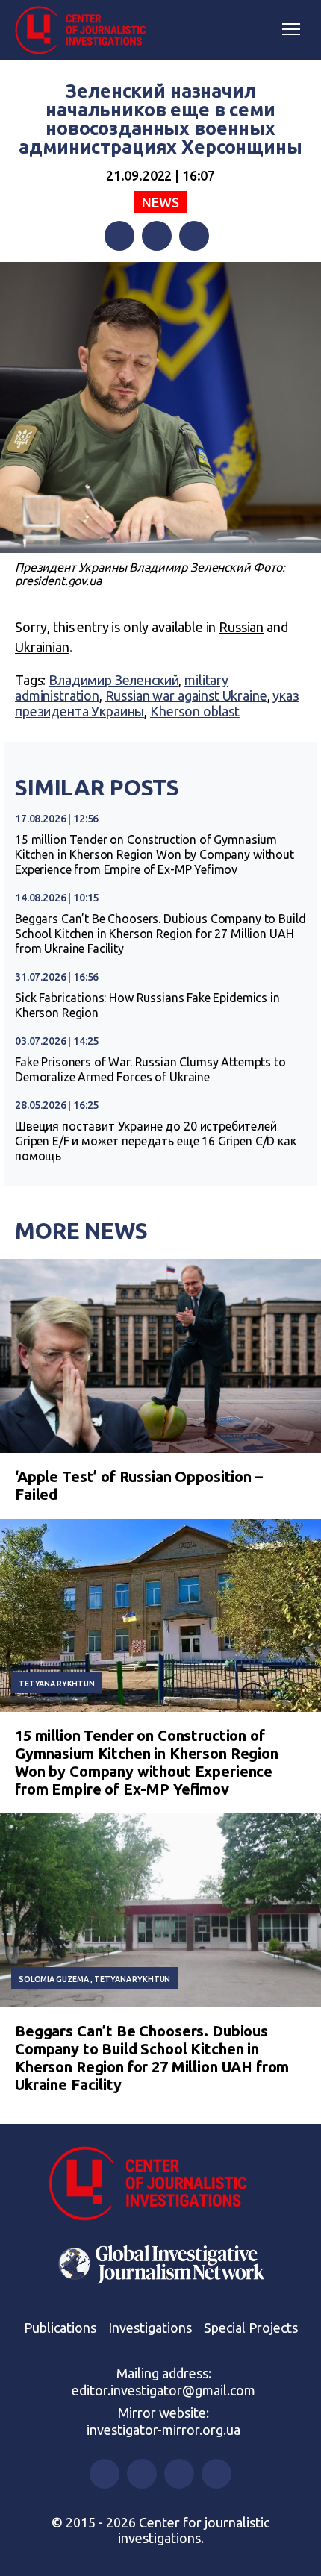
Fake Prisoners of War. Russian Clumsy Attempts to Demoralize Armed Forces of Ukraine (150, 1069)
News (160, 202)
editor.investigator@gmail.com (163, 2390)
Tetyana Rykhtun (57, 1684)
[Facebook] (119, 236)
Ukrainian (42, 647)
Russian (241, 627)
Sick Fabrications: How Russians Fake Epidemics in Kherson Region (147, 1005)
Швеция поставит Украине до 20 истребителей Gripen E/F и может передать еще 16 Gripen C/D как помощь (156, 1141)
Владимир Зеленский (113, 680)
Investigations (150, 2328)
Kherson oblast (195, 711)
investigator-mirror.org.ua (163, 2430)
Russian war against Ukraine (186, 695)
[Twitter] (157, 236)
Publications (60, 2328)
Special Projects (251, 2328)
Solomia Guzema (54, 1979)
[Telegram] (194, 236)
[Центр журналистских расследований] (86, 31)
